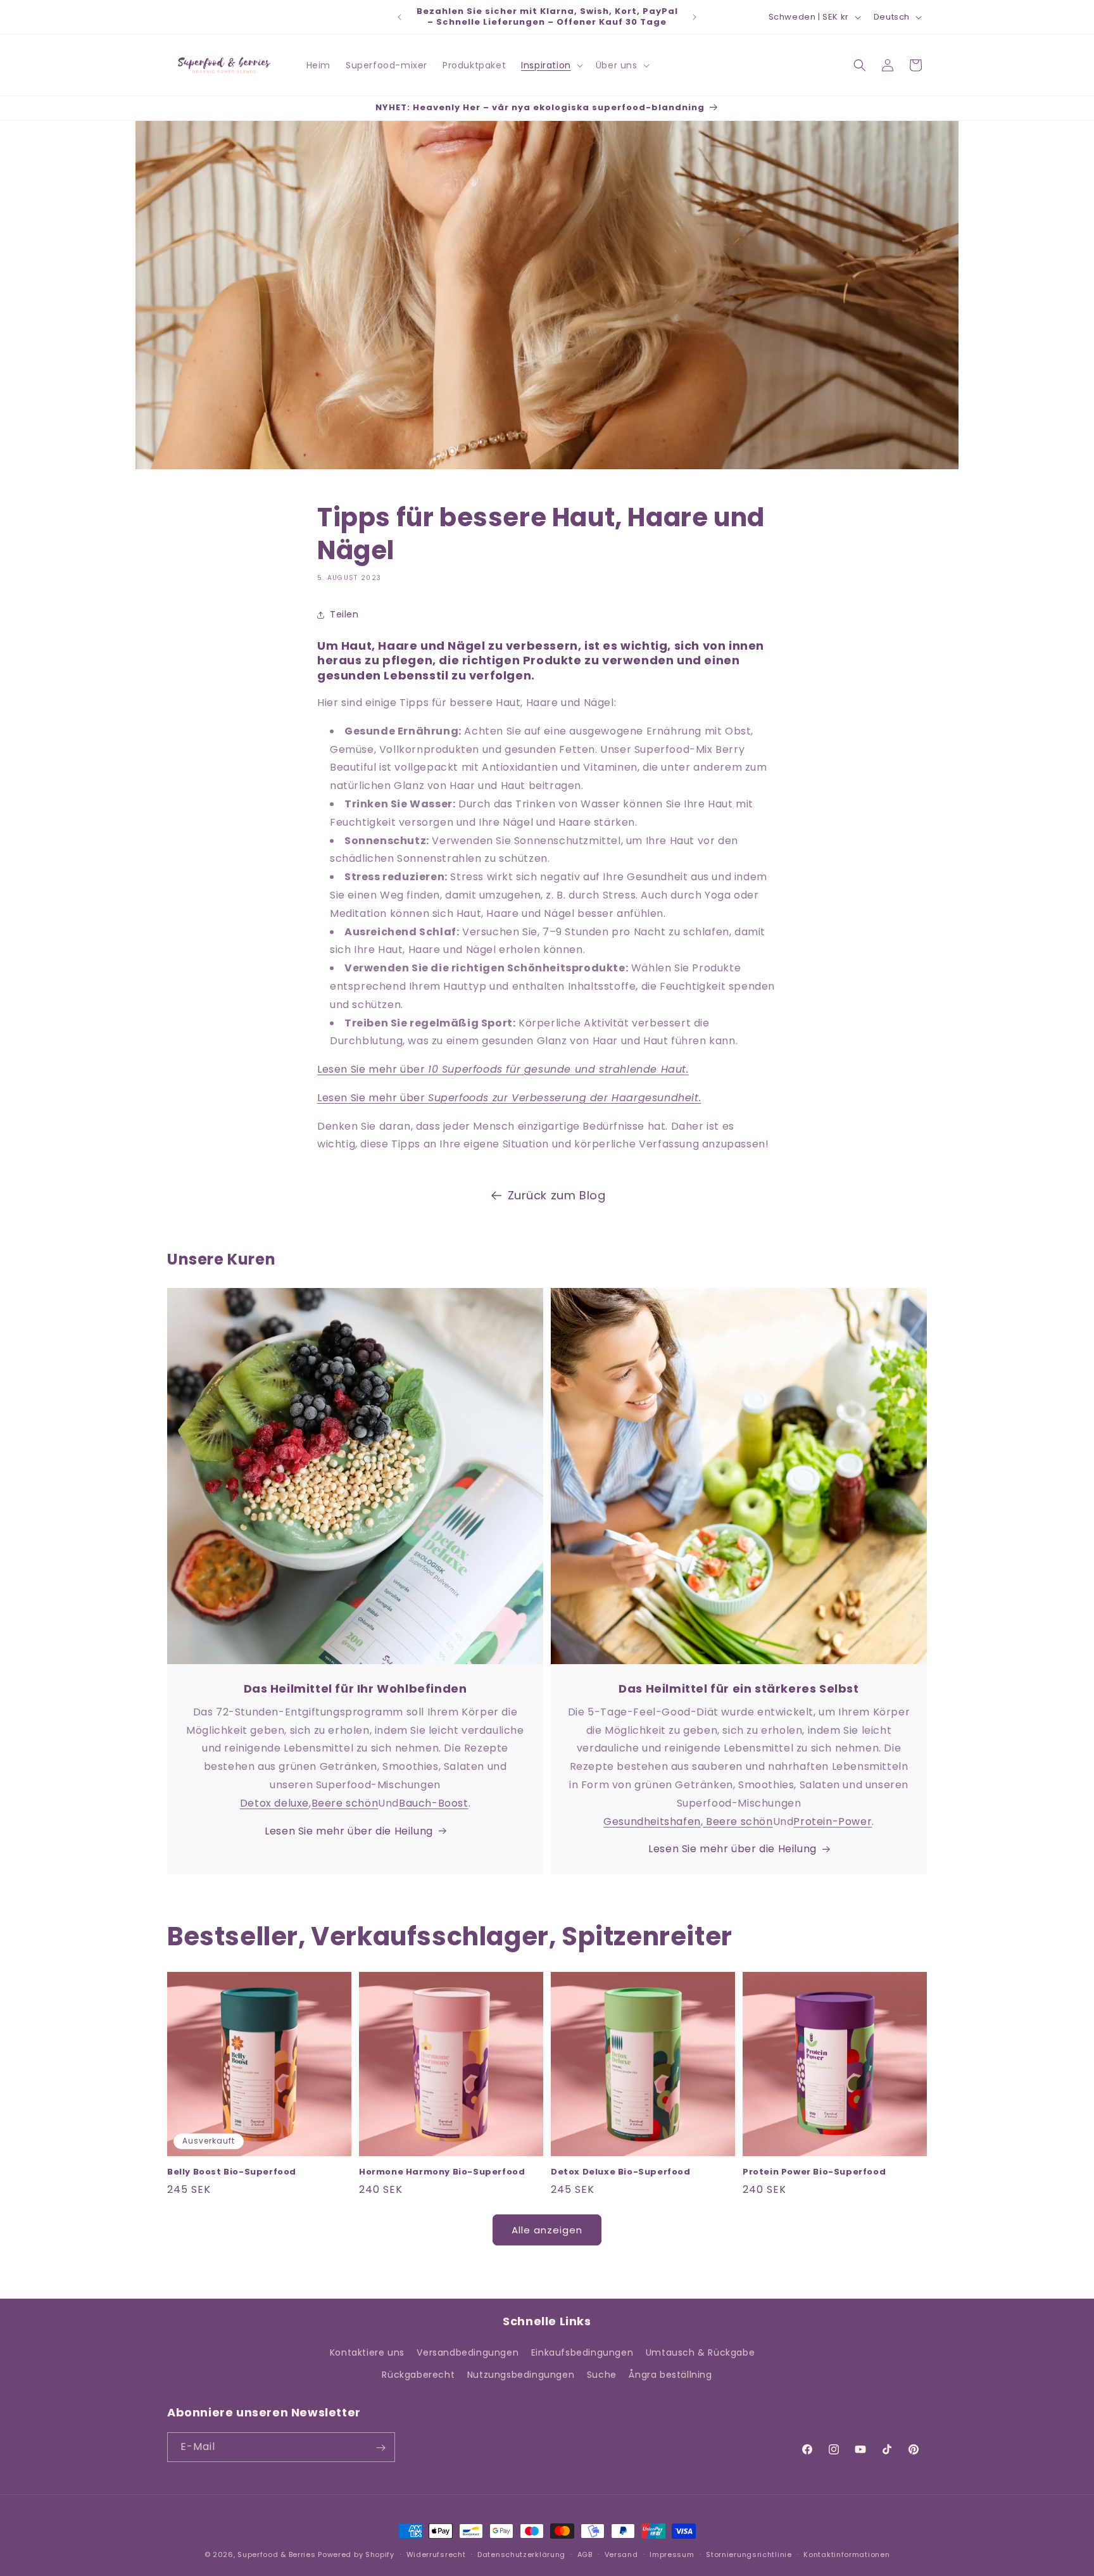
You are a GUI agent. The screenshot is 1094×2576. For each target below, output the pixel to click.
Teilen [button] (344, 614)
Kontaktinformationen (846, 2554)
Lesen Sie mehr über (503, 1069)
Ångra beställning (670, 2375)
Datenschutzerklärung (521, 2554)
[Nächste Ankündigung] (695, 17)
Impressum (672, 2554)
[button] (551, 65)
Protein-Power (833, 1822)
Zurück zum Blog (557, 1195)
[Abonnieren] (380, 2448)
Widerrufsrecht (436, 2554)
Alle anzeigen (547, 2230)
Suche (602, 2375)
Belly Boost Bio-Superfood (232, 2172)
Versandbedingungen (468, 2352)
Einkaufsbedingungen (582, 2352)
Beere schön (345, 1803)
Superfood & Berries (276, 2554)
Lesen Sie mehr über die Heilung (349, 1831)
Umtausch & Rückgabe (700, 2352)
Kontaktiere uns (367, 2352)
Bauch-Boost (434, 1803)
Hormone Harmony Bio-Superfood (442, 2172)
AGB (585, 2554)
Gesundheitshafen (652, 1822)
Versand (621, 2554)
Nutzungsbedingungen (521, 2375)
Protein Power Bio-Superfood (814, 2172)
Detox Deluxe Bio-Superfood (621, 2172)
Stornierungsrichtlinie (749, 2554)
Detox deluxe (274, 1803)
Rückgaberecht (418, 2375)
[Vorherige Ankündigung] (399, 17)
